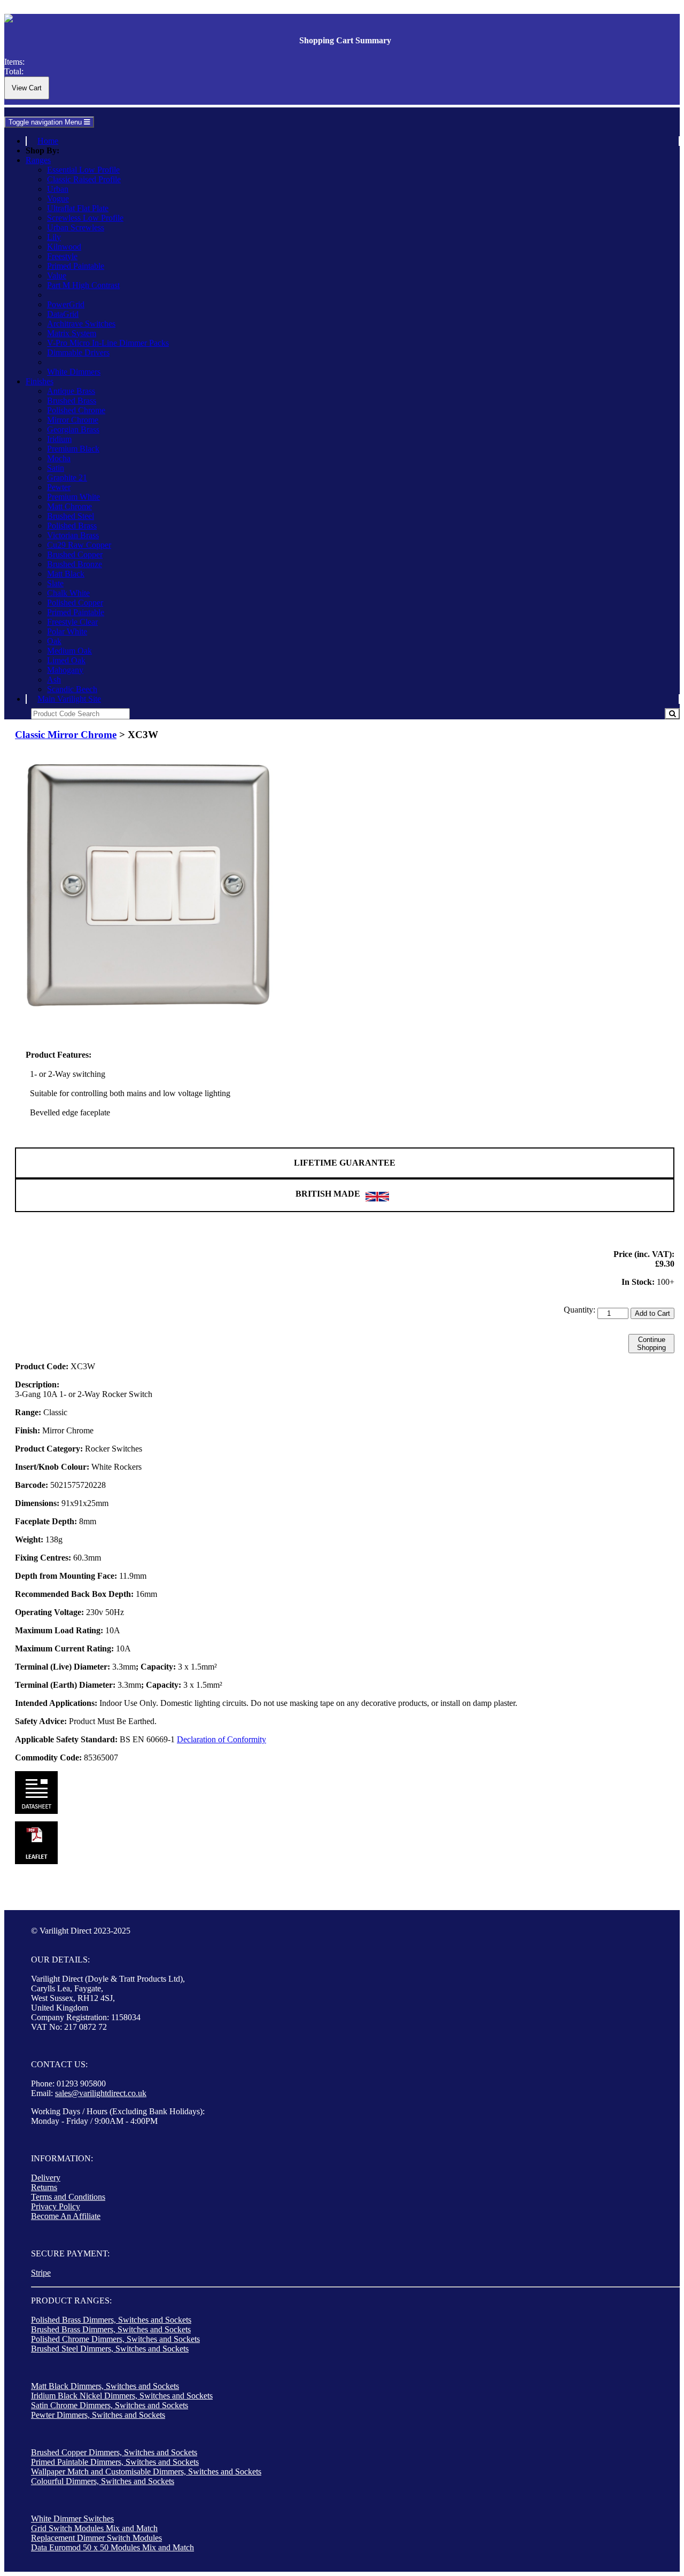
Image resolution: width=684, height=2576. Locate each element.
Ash (54, 680)
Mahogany (65, 670)
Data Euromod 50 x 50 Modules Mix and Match (112, 2547)
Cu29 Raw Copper (79, 545)
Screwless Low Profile (85, 218)
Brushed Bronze (75, 564)
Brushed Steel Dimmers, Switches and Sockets (110, 2349)
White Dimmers (74, 372)
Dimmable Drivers (78, 352)
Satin (56, 468)
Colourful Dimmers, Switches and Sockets (103, 2481)
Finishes (40, 381)
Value (57, 276)
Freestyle (62, 256)
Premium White (73, 497)
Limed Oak (66, 660)
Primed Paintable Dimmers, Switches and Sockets (115, 2462)
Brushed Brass (72, 401)
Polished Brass (72, 526)
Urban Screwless (76, 227)
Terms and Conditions (68, 2197)
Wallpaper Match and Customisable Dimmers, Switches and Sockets (146, 2472)
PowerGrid (66, 304)
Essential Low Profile (83, 170)
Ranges (38, 160)
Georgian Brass (73, 429)
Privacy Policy (56, 2206)
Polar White (67, 631)
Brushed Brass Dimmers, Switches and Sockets (111, 2329)
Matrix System (72, 333)
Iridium (59, 439)
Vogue (58, 199)
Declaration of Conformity (221, 1739)
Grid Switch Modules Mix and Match (94, 2528)
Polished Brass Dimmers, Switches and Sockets (111, 2320)
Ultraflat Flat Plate (78, 208)
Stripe (41, 2273)
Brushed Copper (75, 554)
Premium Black (73, 449)
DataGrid (63, 314)
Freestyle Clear (72, 622)
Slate (55, 583)
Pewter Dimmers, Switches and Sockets (98, 2415)
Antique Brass (71, 391)
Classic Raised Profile (84, 179)
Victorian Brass (73, 535)
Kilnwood (64, 247)
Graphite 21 (67, 478)
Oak (54, 641)
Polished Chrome (76, 410)
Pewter (59, 487)
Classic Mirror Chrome (66, 735)
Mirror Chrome (73, 420)
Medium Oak (69, 651)
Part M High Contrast (83, 285)
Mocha (59, 458)
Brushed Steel (71, 516)
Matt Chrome (69, 506)
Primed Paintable (76, 266)
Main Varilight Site (69, 699)
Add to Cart (652, 1313)
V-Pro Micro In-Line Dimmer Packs (108, 343)
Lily (54, 237)
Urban (58, 189)
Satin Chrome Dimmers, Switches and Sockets (110, 2405)
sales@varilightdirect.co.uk (101, 2093)
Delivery (46, 2178)
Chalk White (68, 593)
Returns (44, 2187)
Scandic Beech (72, 689)
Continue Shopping (651, 1344)
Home (48, 141)
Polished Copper (75, 603)
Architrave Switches (81, 324)
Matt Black (66, 574)
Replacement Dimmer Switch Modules (96, 2538)
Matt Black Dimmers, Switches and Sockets (105, 2386)
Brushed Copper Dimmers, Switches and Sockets (114, 2452)
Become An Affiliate (66, 2216)
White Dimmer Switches (72, 2519)
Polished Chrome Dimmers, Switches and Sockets (115, 2339)
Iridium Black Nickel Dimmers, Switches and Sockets (122, 2396)
